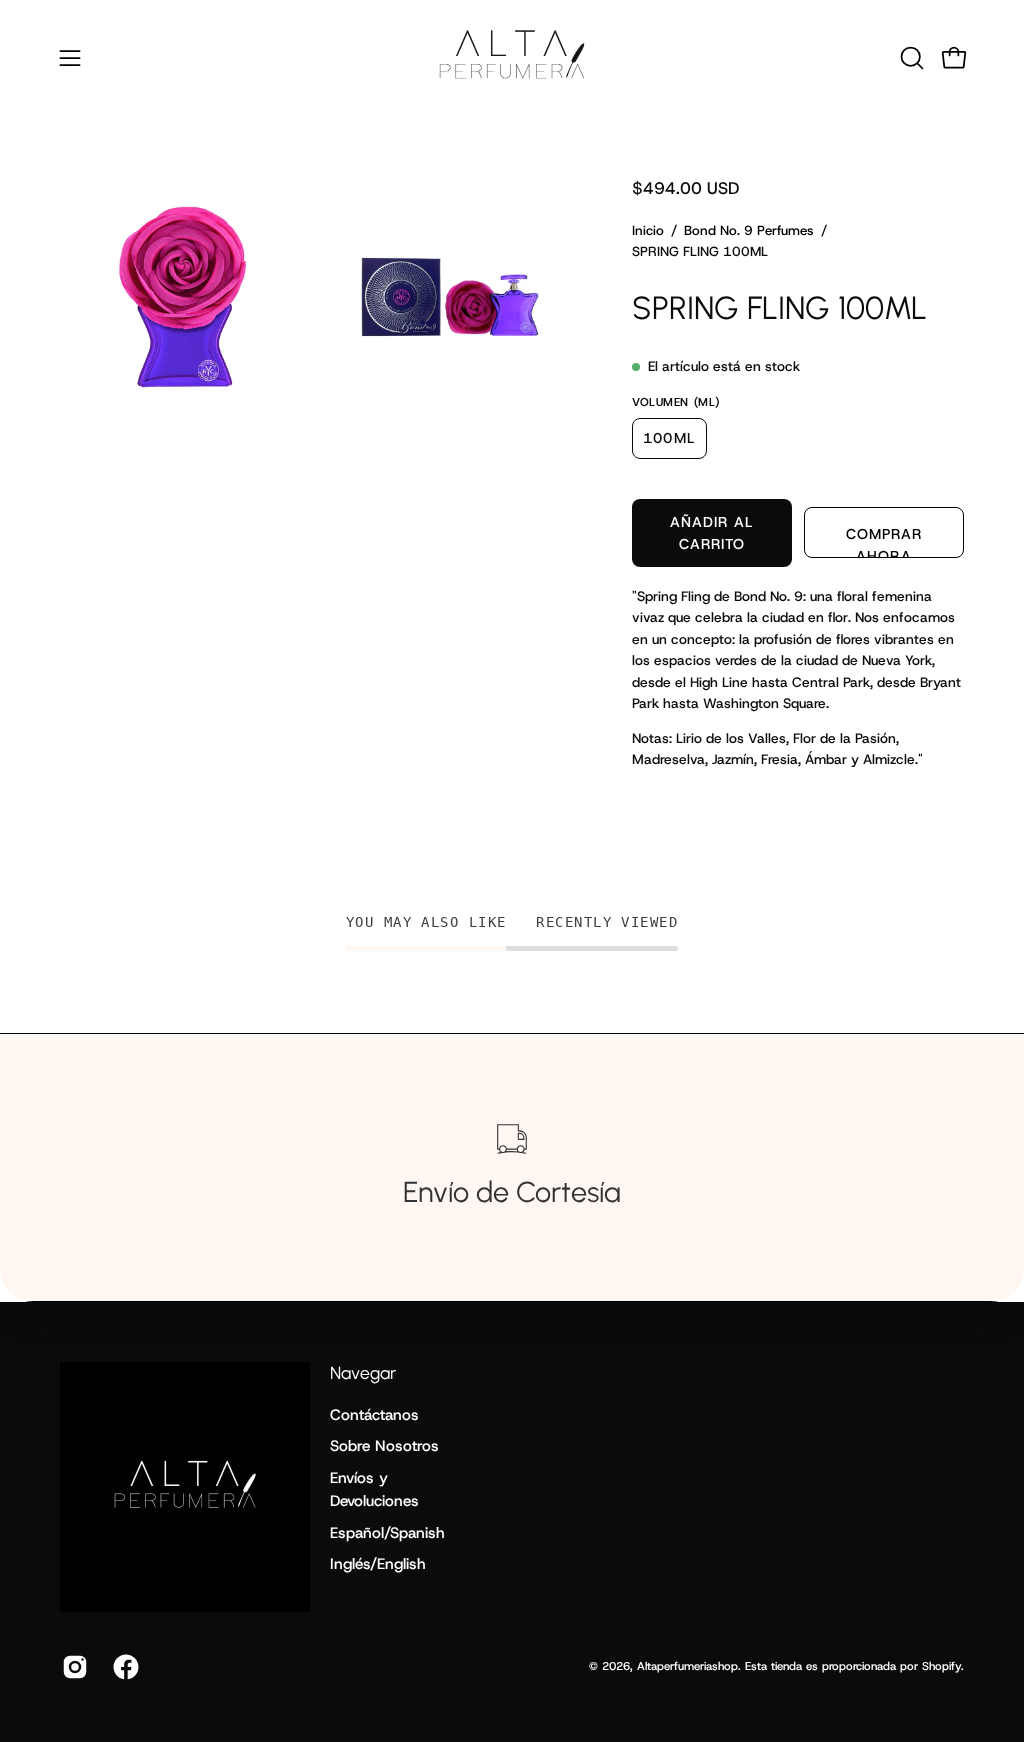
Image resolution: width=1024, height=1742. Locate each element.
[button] (910, 58)
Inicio (648, 230)
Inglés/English (378, 1564)
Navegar (363, 1372)
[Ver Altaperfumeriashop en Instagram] (72, 1667)
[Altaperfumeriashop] (512, 57)
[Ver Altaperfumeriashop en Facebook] (123, 1667)
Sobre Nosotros (384, 1446)
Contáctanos (374, 1415)
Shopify (941, 1666)
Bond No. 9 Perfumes (749, 230)
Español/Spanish (387, 1533)
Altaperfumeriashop (687, 1666)
